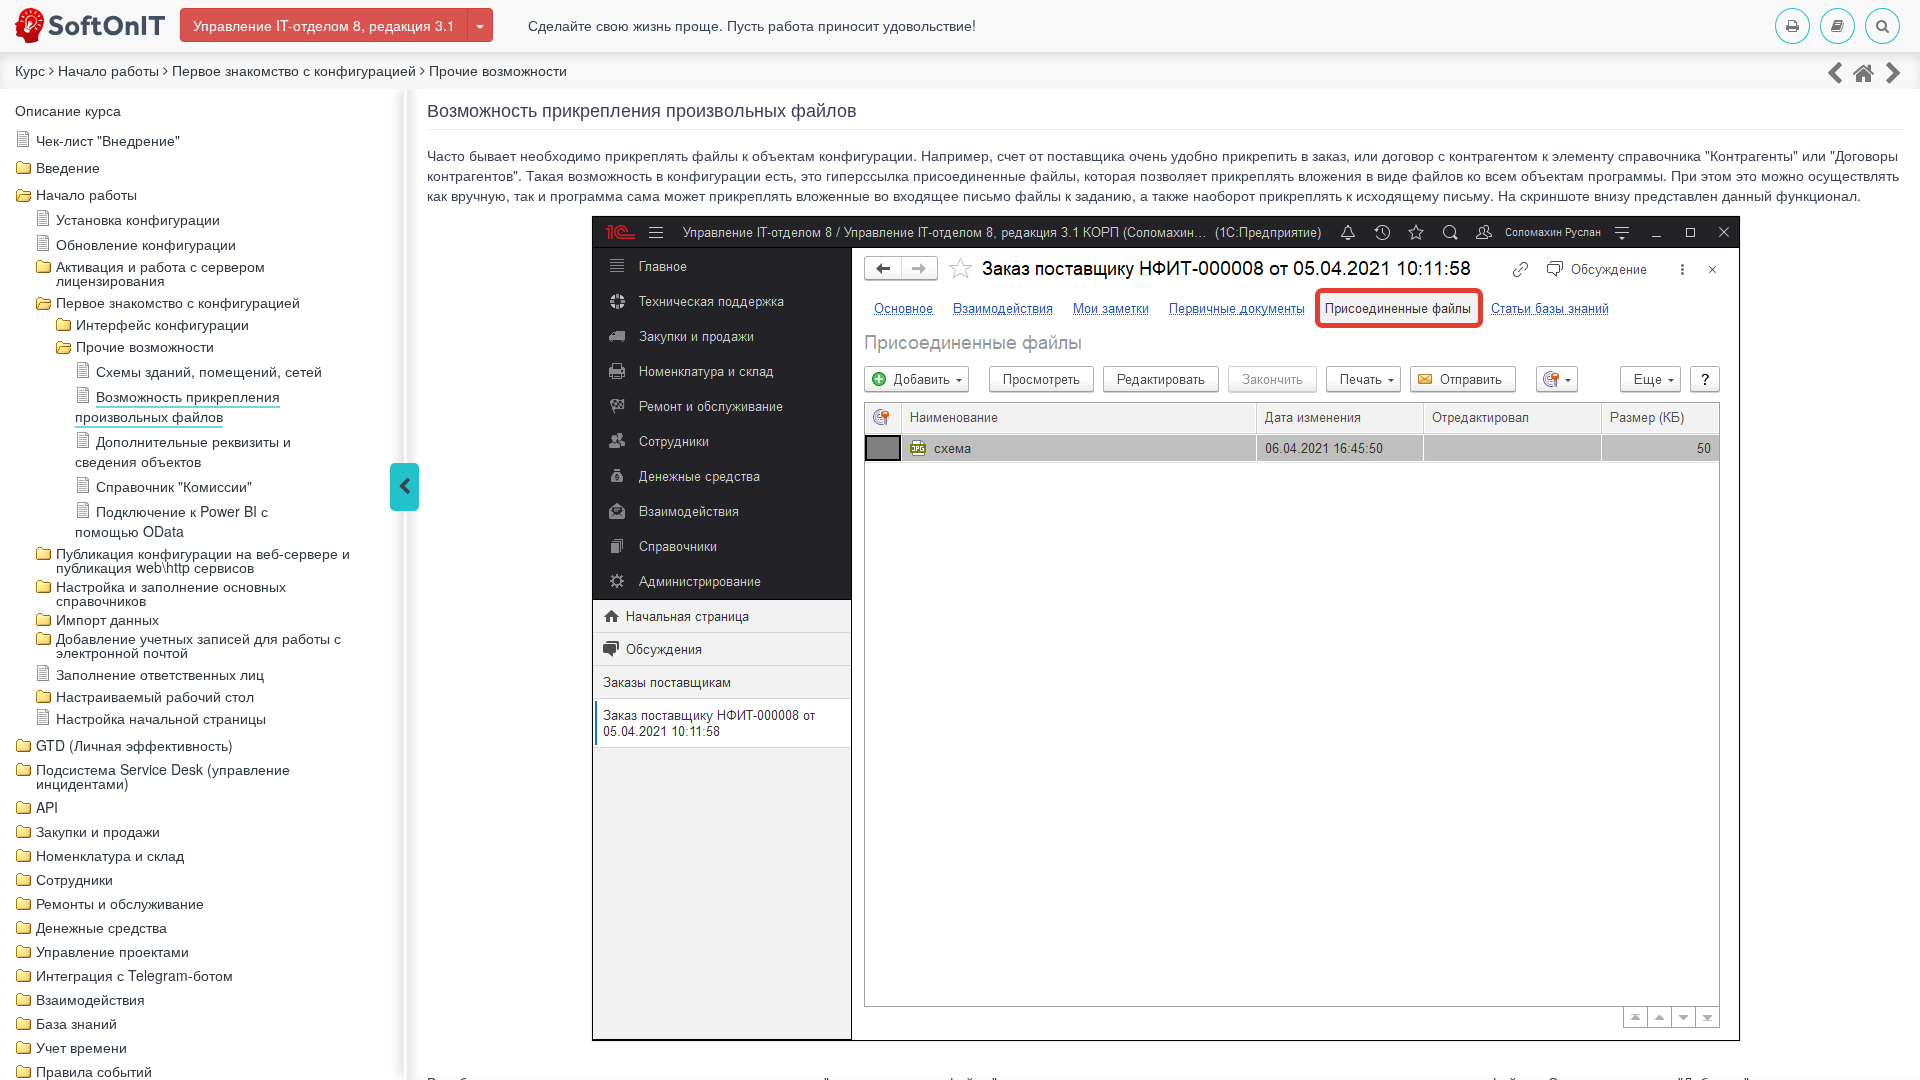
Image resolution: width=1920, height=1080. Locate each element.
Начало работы (86, 194)
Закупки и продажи (98, 831)
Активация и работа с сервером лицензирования (160, 273)
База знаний (76, 1023)
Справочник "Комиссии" (174, 486)
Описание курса (68, 110)
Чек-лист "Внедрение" (108, 140)
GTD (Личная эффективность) (134, 745)
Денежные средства (101, 927)
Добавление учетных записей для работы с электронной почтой (198, 645)
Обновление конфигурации (146, 244)
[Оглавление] (1837, 26)
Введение (68, 167)
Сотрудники (74, 879)
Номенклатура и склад (110, 855)
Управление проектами (112, 951)
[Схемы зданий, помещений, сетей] (1834, 71)
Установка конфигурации (138, 219)
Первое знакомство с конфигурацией (178, 302)
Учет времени (81, 1047)
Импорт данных (107, 619)
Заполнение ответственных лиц (160, 674)
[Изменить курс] (480, 25)
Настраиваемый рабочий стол (155, 696)
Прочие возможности (145, 346)
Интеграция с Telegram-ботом (134, 975)
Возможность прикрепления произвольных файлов (177, 406)
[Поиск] (1882, 26)
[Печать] (1792, 26)
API (47, 807)
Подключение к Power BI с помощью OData (171, 521)
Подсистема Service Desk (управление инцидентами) (163, 776)
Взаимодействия (90, 999)
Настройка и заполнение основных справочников (171, 593)
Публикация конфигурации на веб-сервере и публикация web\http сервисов (203, 560)
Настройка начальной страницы (161, 718)
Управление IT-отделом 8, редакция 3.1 (324, 25)
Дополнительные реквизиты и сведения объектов (183, 451)
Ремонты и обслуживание (120, 903)
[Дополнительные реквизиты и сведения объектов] (1893, 71)
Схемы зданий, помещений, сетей (209, 371)
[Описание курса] (1864, 71)
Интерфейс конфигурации (162, 324)
